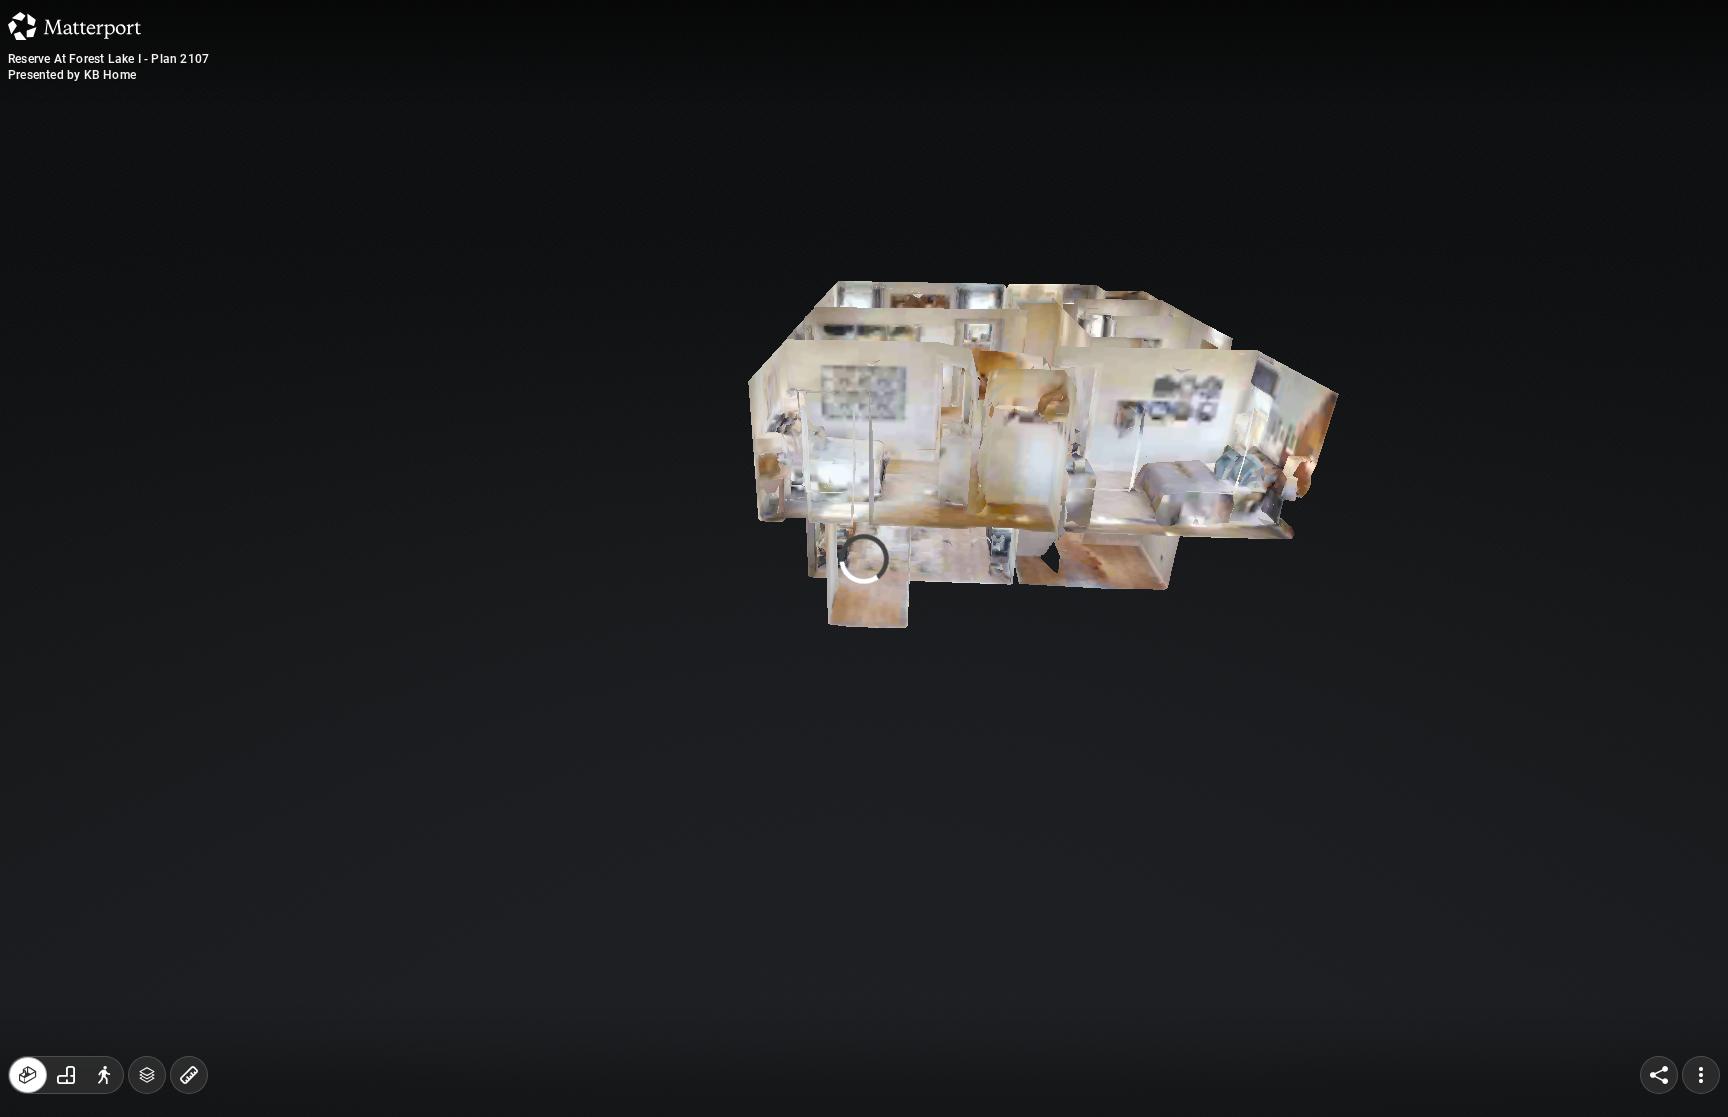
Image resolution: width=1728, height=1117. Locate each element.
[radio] (28, 1075)
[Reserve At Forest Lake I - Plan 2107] (864, 558)
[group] (66, 1075)
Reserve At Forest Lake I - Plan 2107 (108, 59)
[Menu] (1701, 1075)
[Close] (1108, 173)
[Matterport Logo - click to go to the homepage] (74, 26)
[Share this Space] (1659, 1075)
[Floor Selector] (147, 1075)
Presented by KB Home (72, 75)
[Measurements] (189, 1075)
